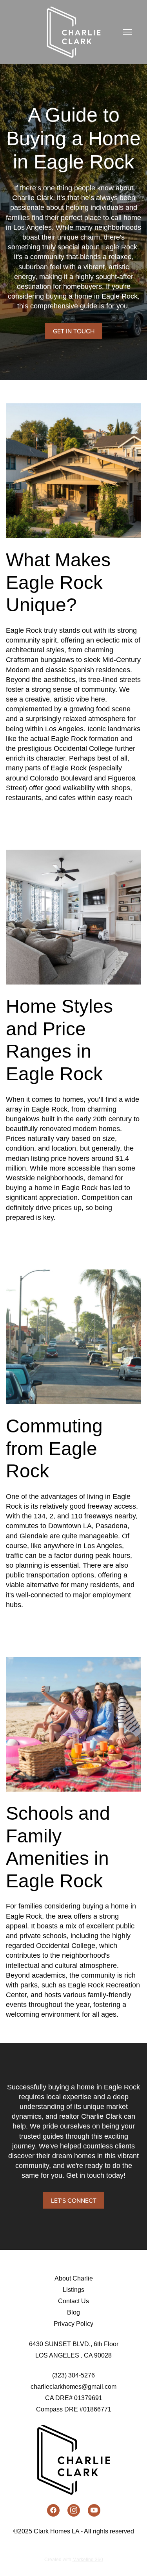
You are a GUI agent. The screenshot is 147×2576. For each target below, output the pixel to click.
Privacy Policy (73, 2324)
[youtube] (94, 2510)
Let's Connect (74, 2200)
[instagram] (74, 2510)
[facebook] (53, 2510)
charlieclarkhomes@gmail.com (73, 2387)
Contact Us (73, 2301)
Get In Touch (74, 331)
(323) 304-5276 (73, 2375)
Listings (73, 2290)
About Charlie (74, 2278)
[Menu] (127, 32)
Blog (73, 2312)
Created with (74, 2560)
